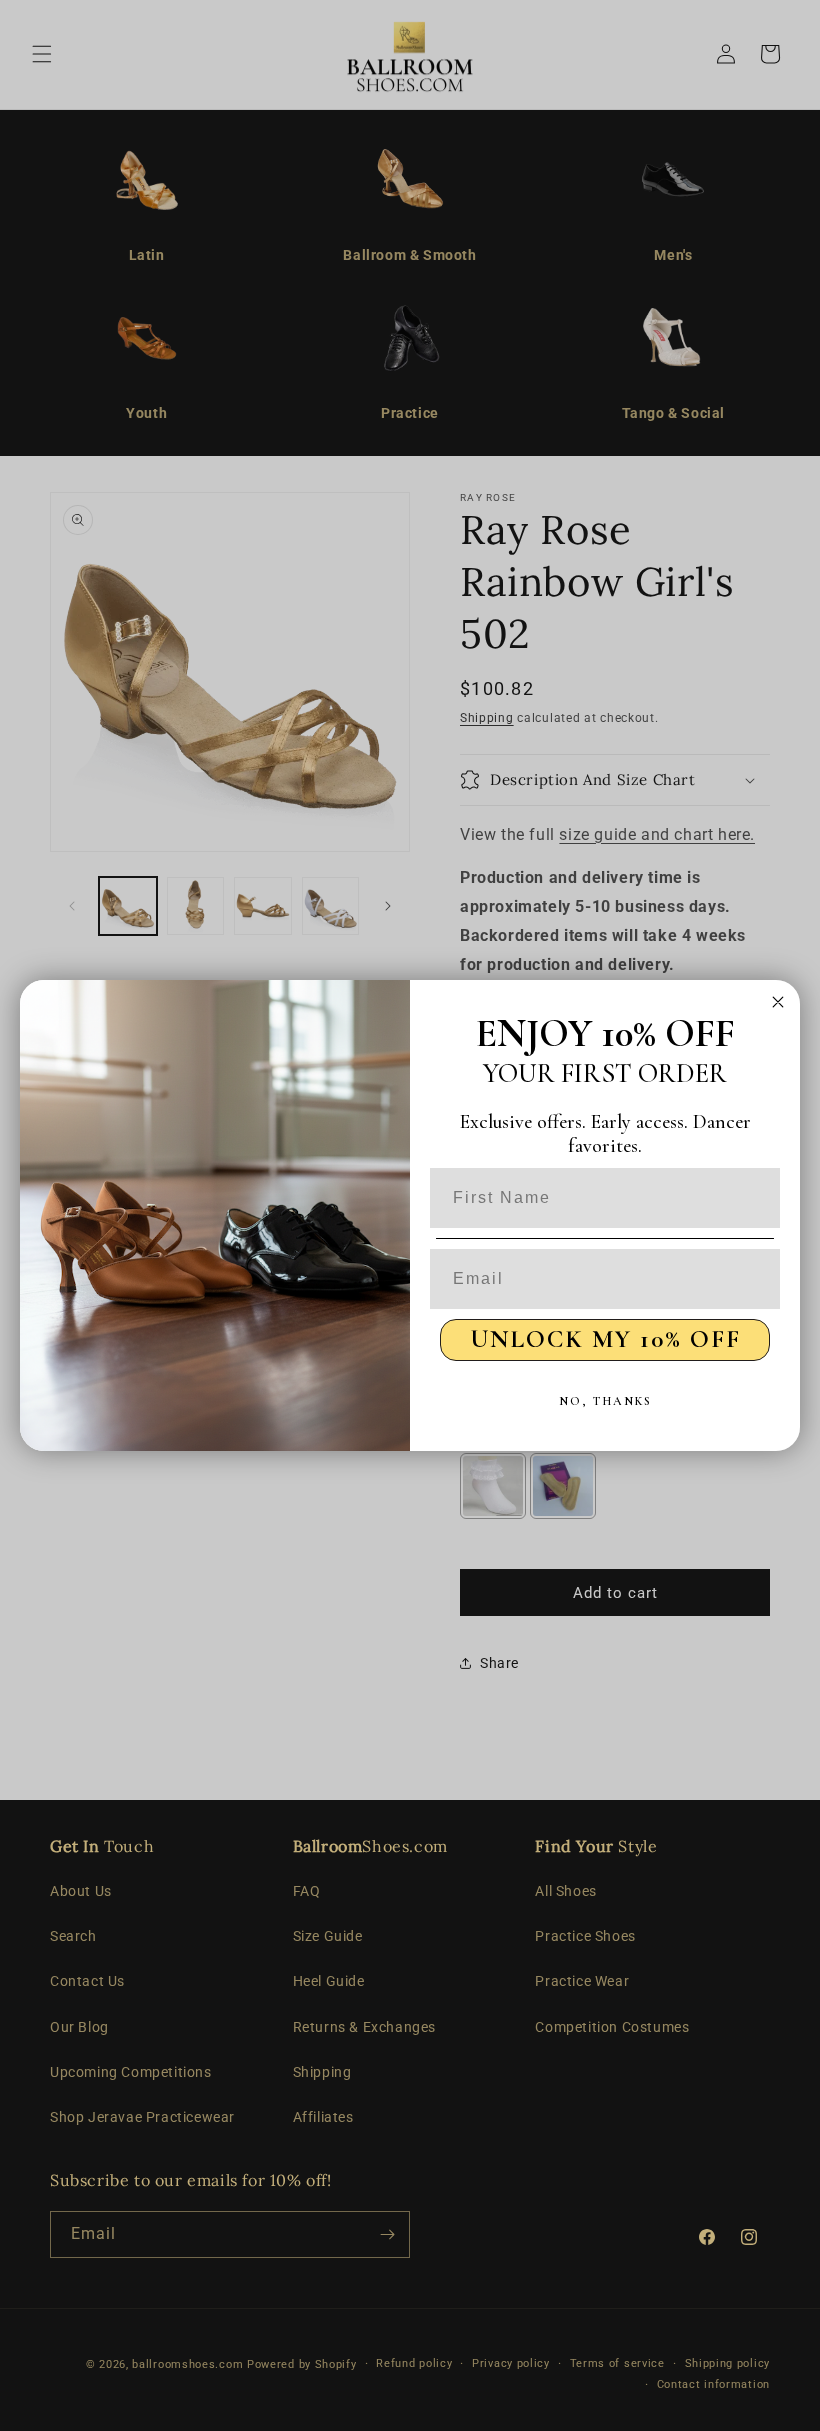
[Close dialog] (778, 1002)
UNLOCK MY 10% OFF (605, 1339)
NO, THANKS (605, 1401)
